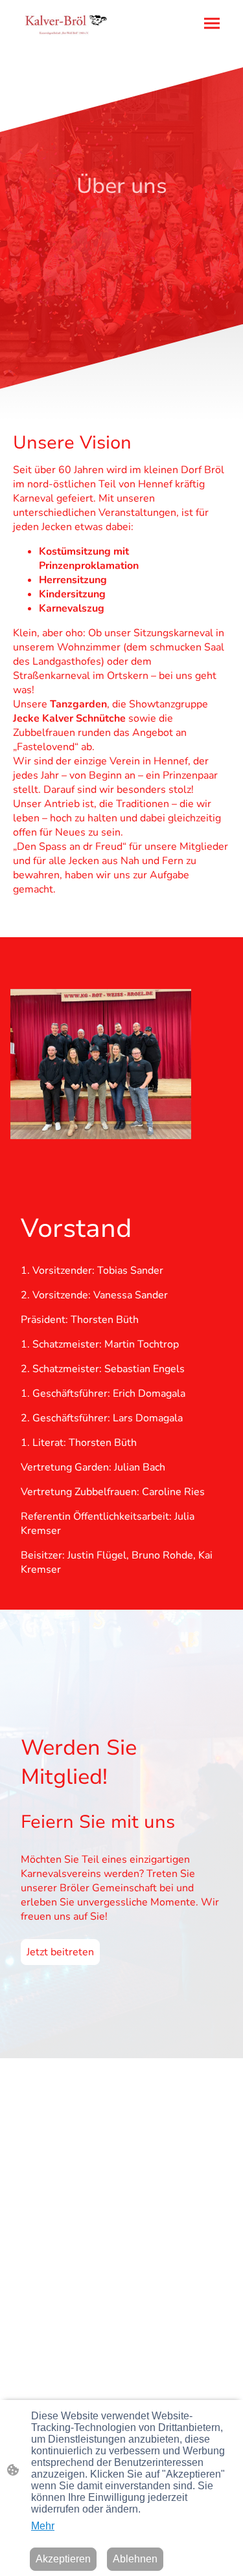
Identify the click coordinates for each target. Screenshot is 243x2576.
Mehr (43, 2526)
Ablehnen (135, 2559)
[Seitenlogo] (66, 24)
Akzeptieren (63, 2559)
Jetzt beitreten (60, 1952)
